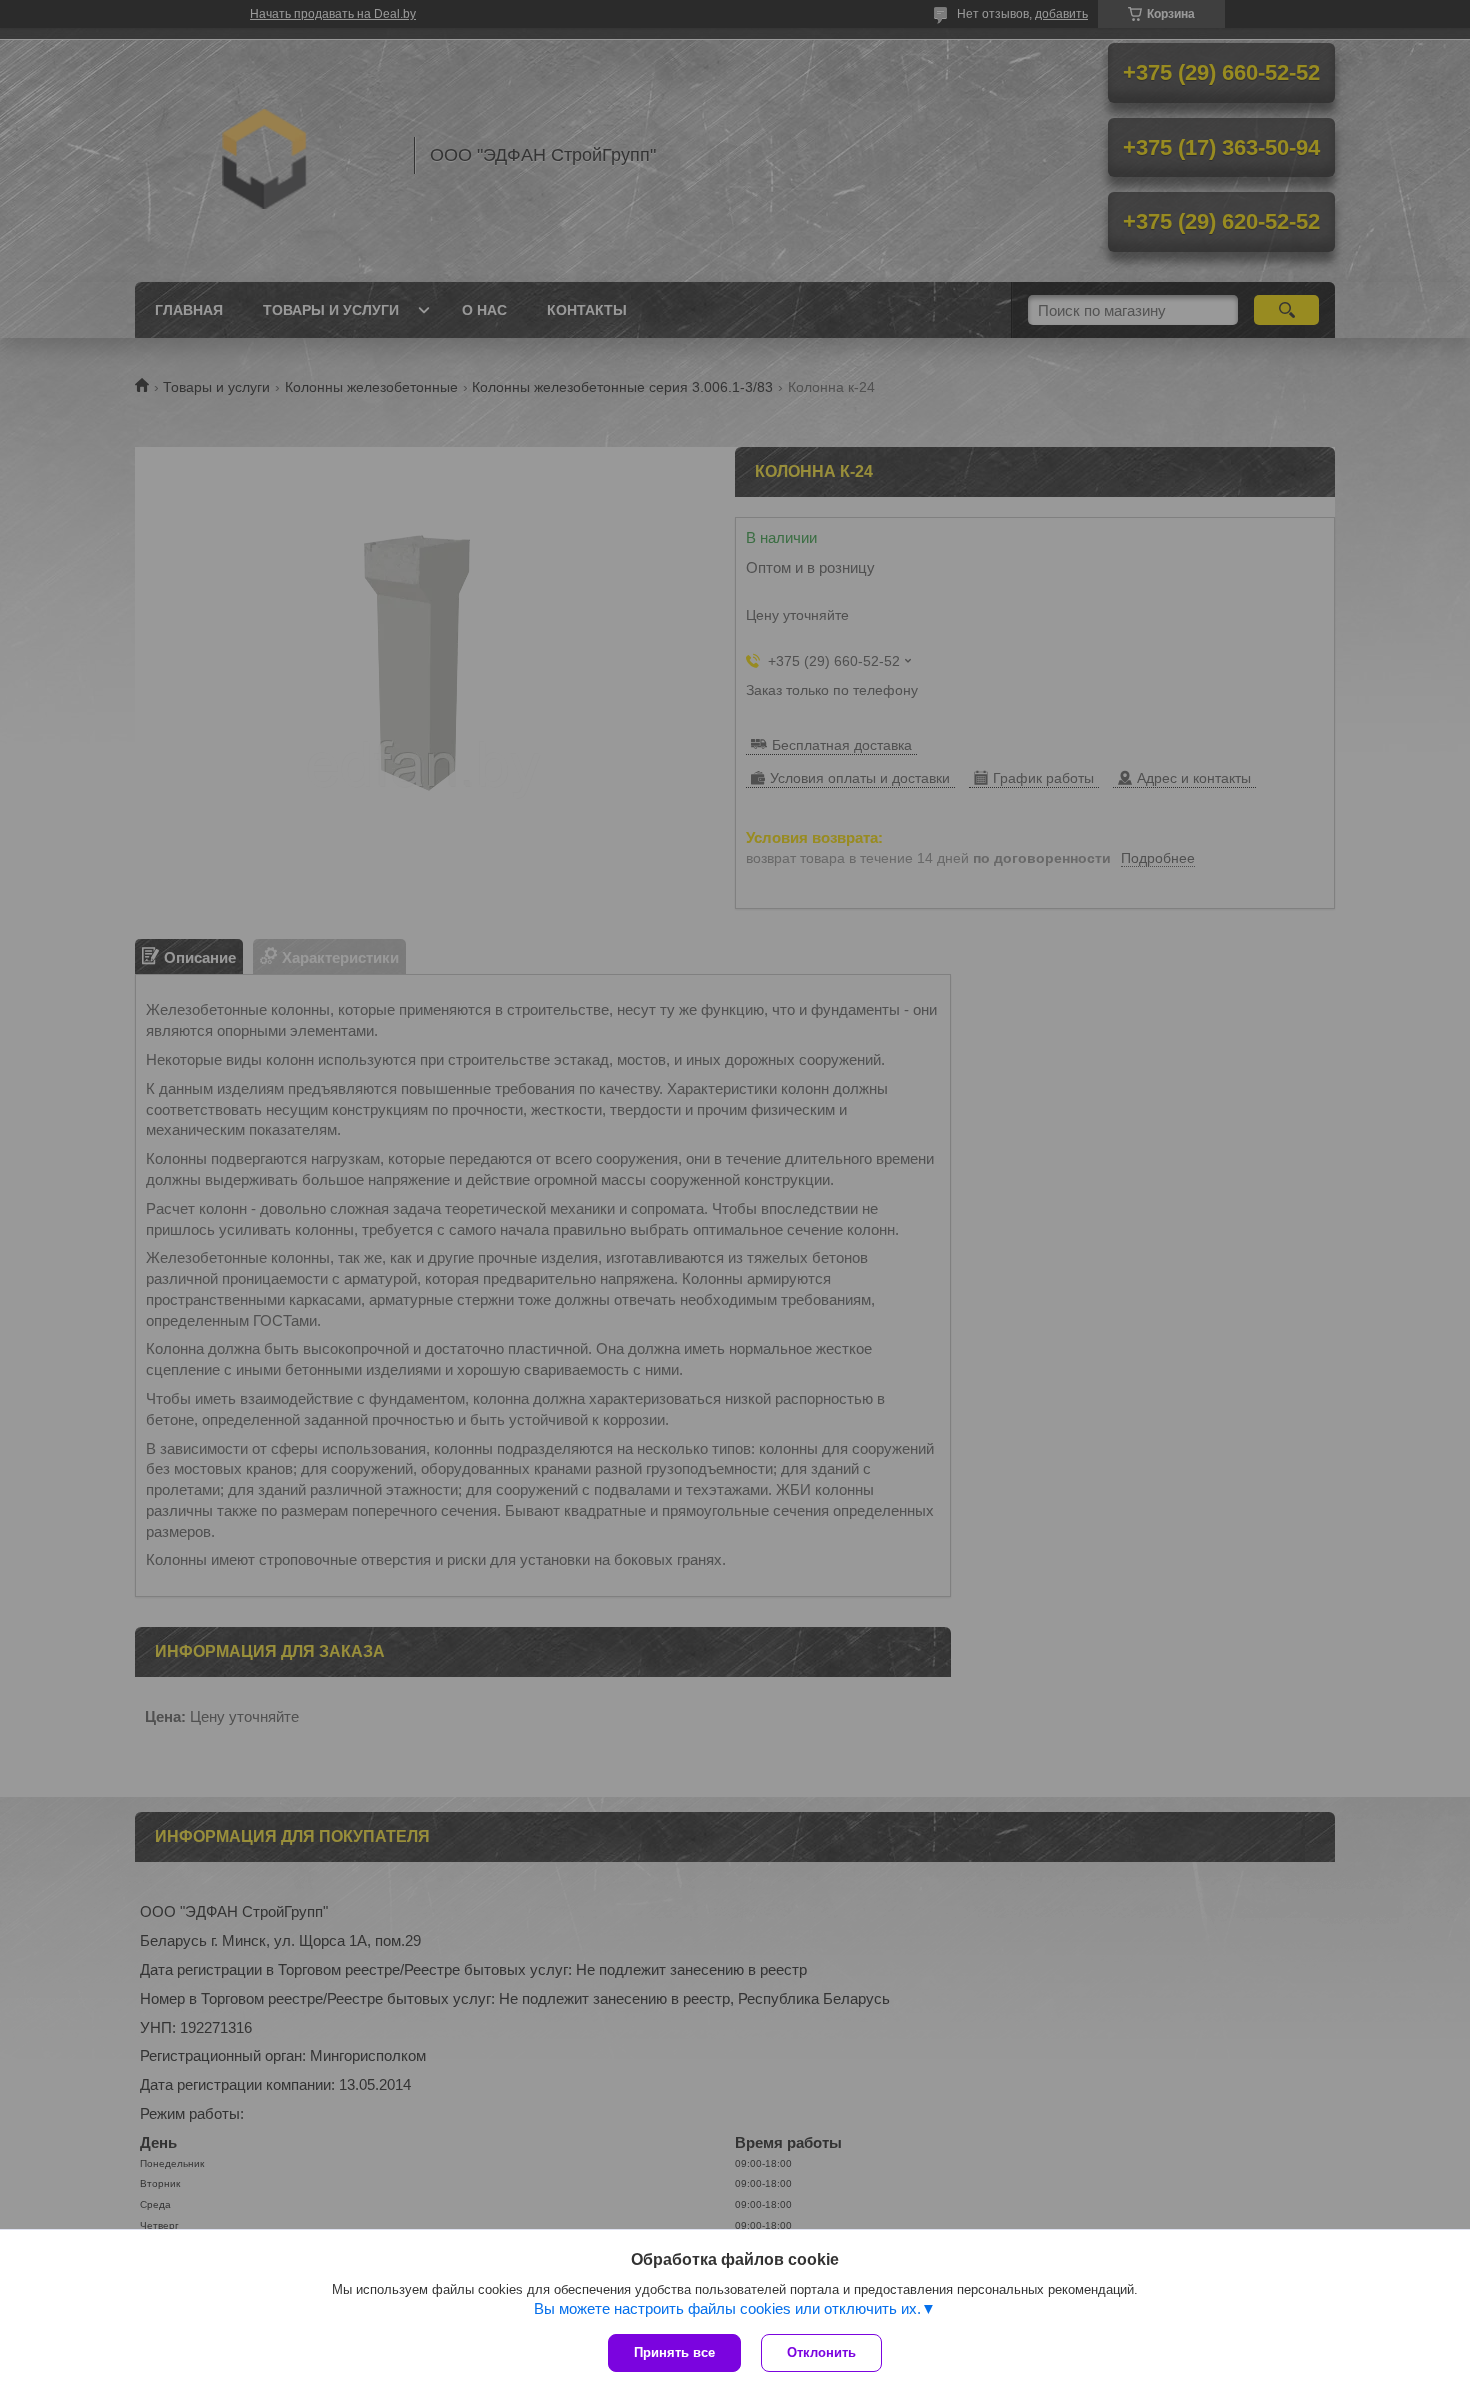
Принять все (674, 2352)
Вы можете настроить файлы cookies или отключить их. (727, 2308)
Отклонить (821, 2352)
